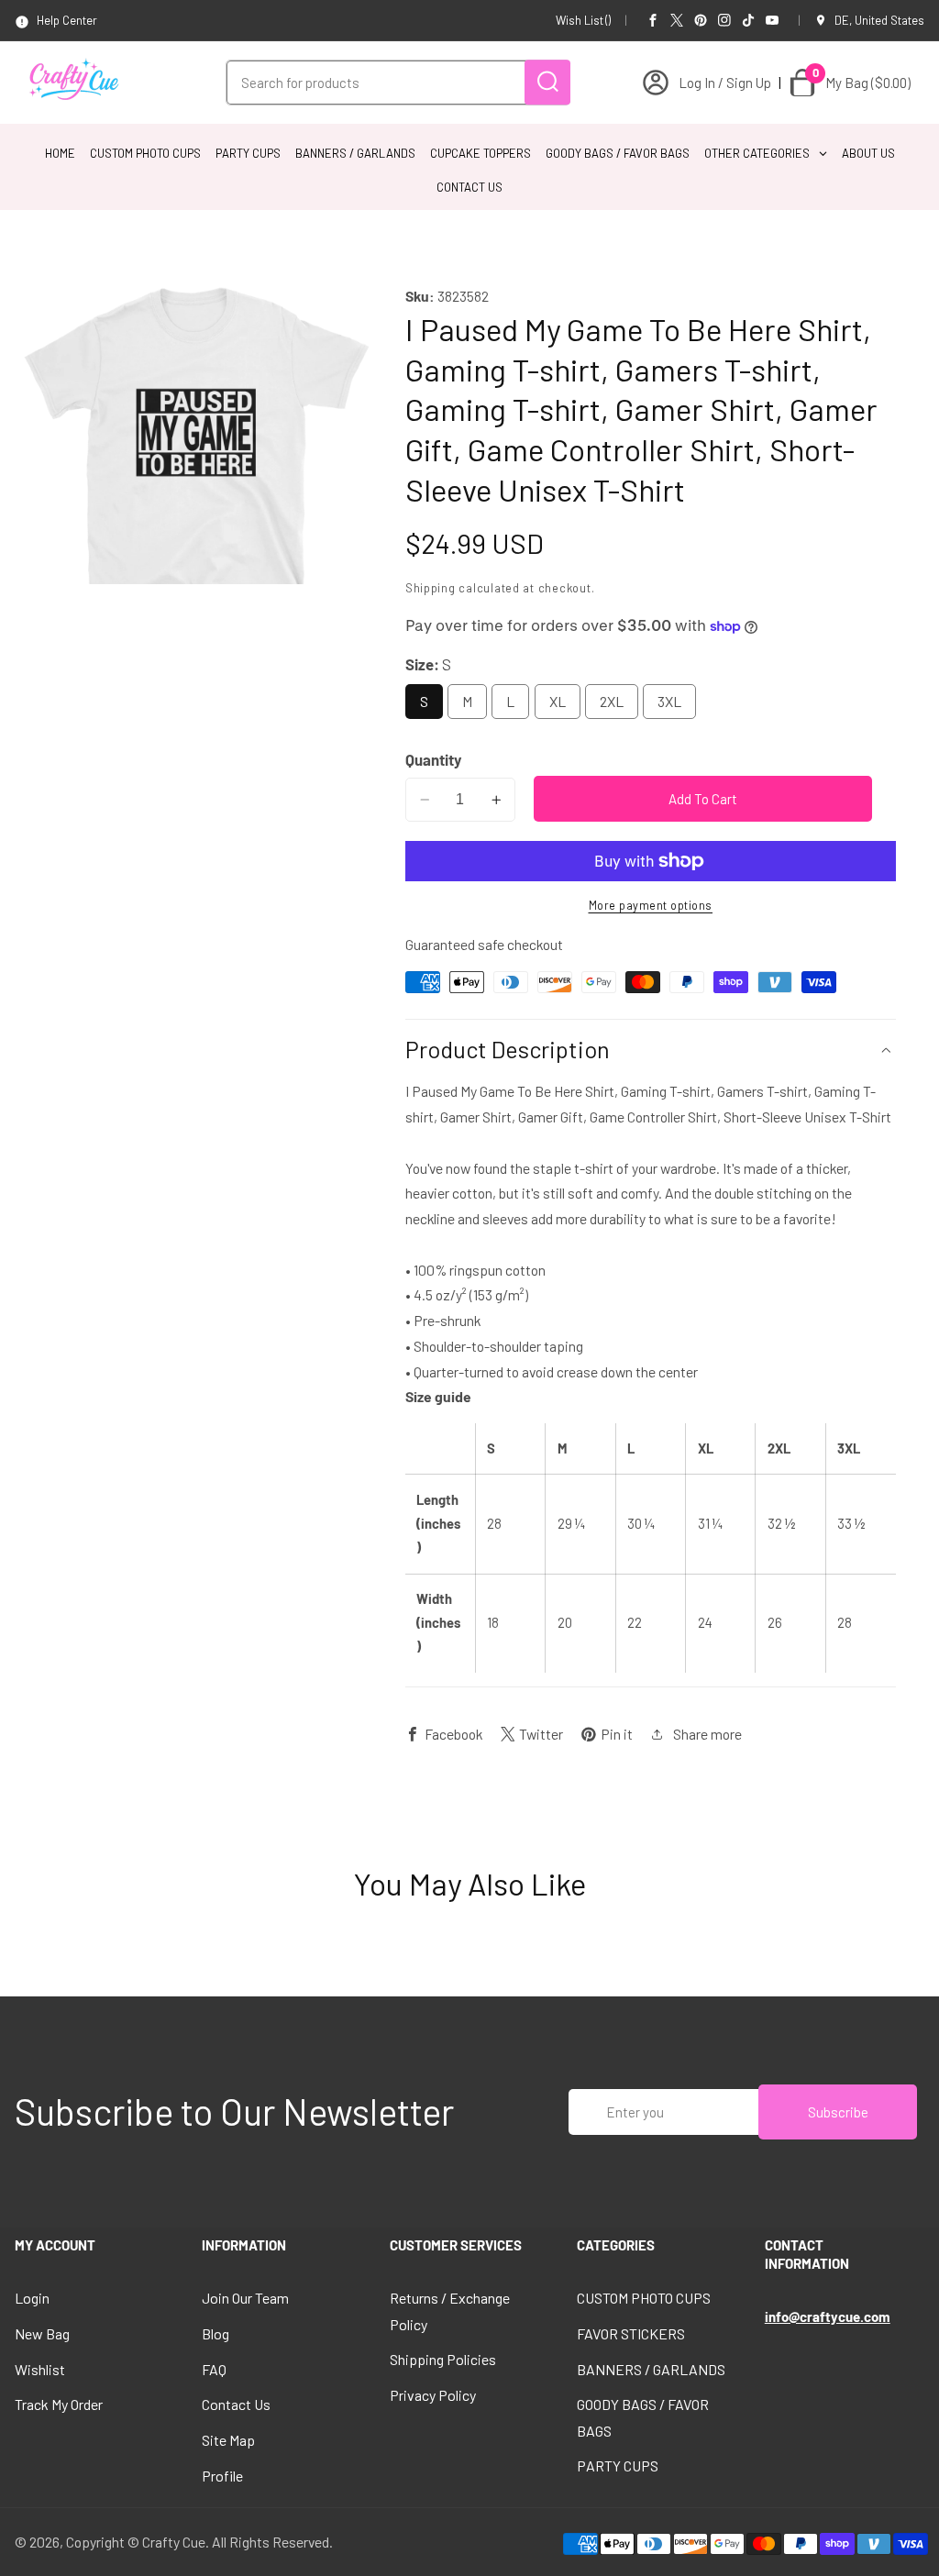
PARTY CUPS (618, 2465)
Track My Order (59, 2404)
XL (558, 701)
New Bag (42, 2333)
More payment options (651, 905)
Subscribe (838, 2112)
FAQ (214, 2369)
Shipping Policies (443, 2359)
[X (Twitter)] (677, 20)
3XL (669, 701)
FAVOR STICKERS (631, 2333)
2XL (612, 701)
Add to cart (703, 799)
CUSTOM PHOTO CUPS (644, 2298)
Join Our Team (245, 2298)
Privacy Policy (433, 2395)
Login (32, 2298)
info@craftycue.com (828, 2316)
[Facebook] (653, 20)
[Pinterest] (701, 20)
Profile (222, 2476)
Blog (215, 2333)
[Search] (547, 82)
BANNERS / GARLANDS (651, 2369)
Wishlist (40, 2369)
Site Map (228, 2440)
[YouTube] (772, 20)
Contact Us (236, 2404)
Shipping (431, 588)
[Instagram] (724, 20)
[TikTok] (748, 20)
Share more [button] (707, 1734)
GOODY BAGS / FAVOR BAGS (643, 2417)
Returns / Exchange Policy (450, 2311)
